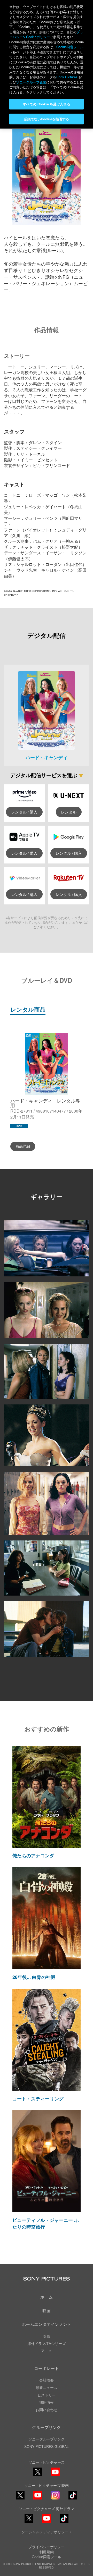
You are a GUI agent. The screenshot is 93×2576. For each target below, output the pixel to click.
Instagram (55, 2499)
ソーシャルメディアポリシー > (47, 2532)
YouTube (55, 2476)
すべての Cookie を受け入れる (46, 104)
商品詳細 (23, 1146)
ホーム (47, 2297)
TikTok (73, 2499)
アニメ (47, 2351)
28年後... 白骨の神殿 (34, 1977)
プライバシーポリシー (47, 2547)
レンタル (69, 812)
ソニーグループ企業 (31, 82)
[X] (20, 2495)
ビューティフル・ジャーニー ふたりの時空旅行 (46, 2223)
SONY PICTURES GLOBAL (47, 2446)
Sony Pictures (67, 77)
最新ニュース (47, 2387)
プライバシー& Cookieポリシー (46, 34)
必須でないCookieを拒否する (46, 119)
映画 (47, 2311)
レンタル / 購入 (24, 812)
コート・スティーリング (38, 2099)
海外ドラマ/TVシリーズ (47, 2343)
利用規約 (47, 2552)
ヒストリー (47, 2395)
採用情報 (47, 2402)
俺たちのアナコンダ (33, 1855)
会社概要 (47, 2380)
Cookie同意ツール (47, 2557)
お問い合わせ (47, 2410)
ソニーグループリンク (47, 2439)
